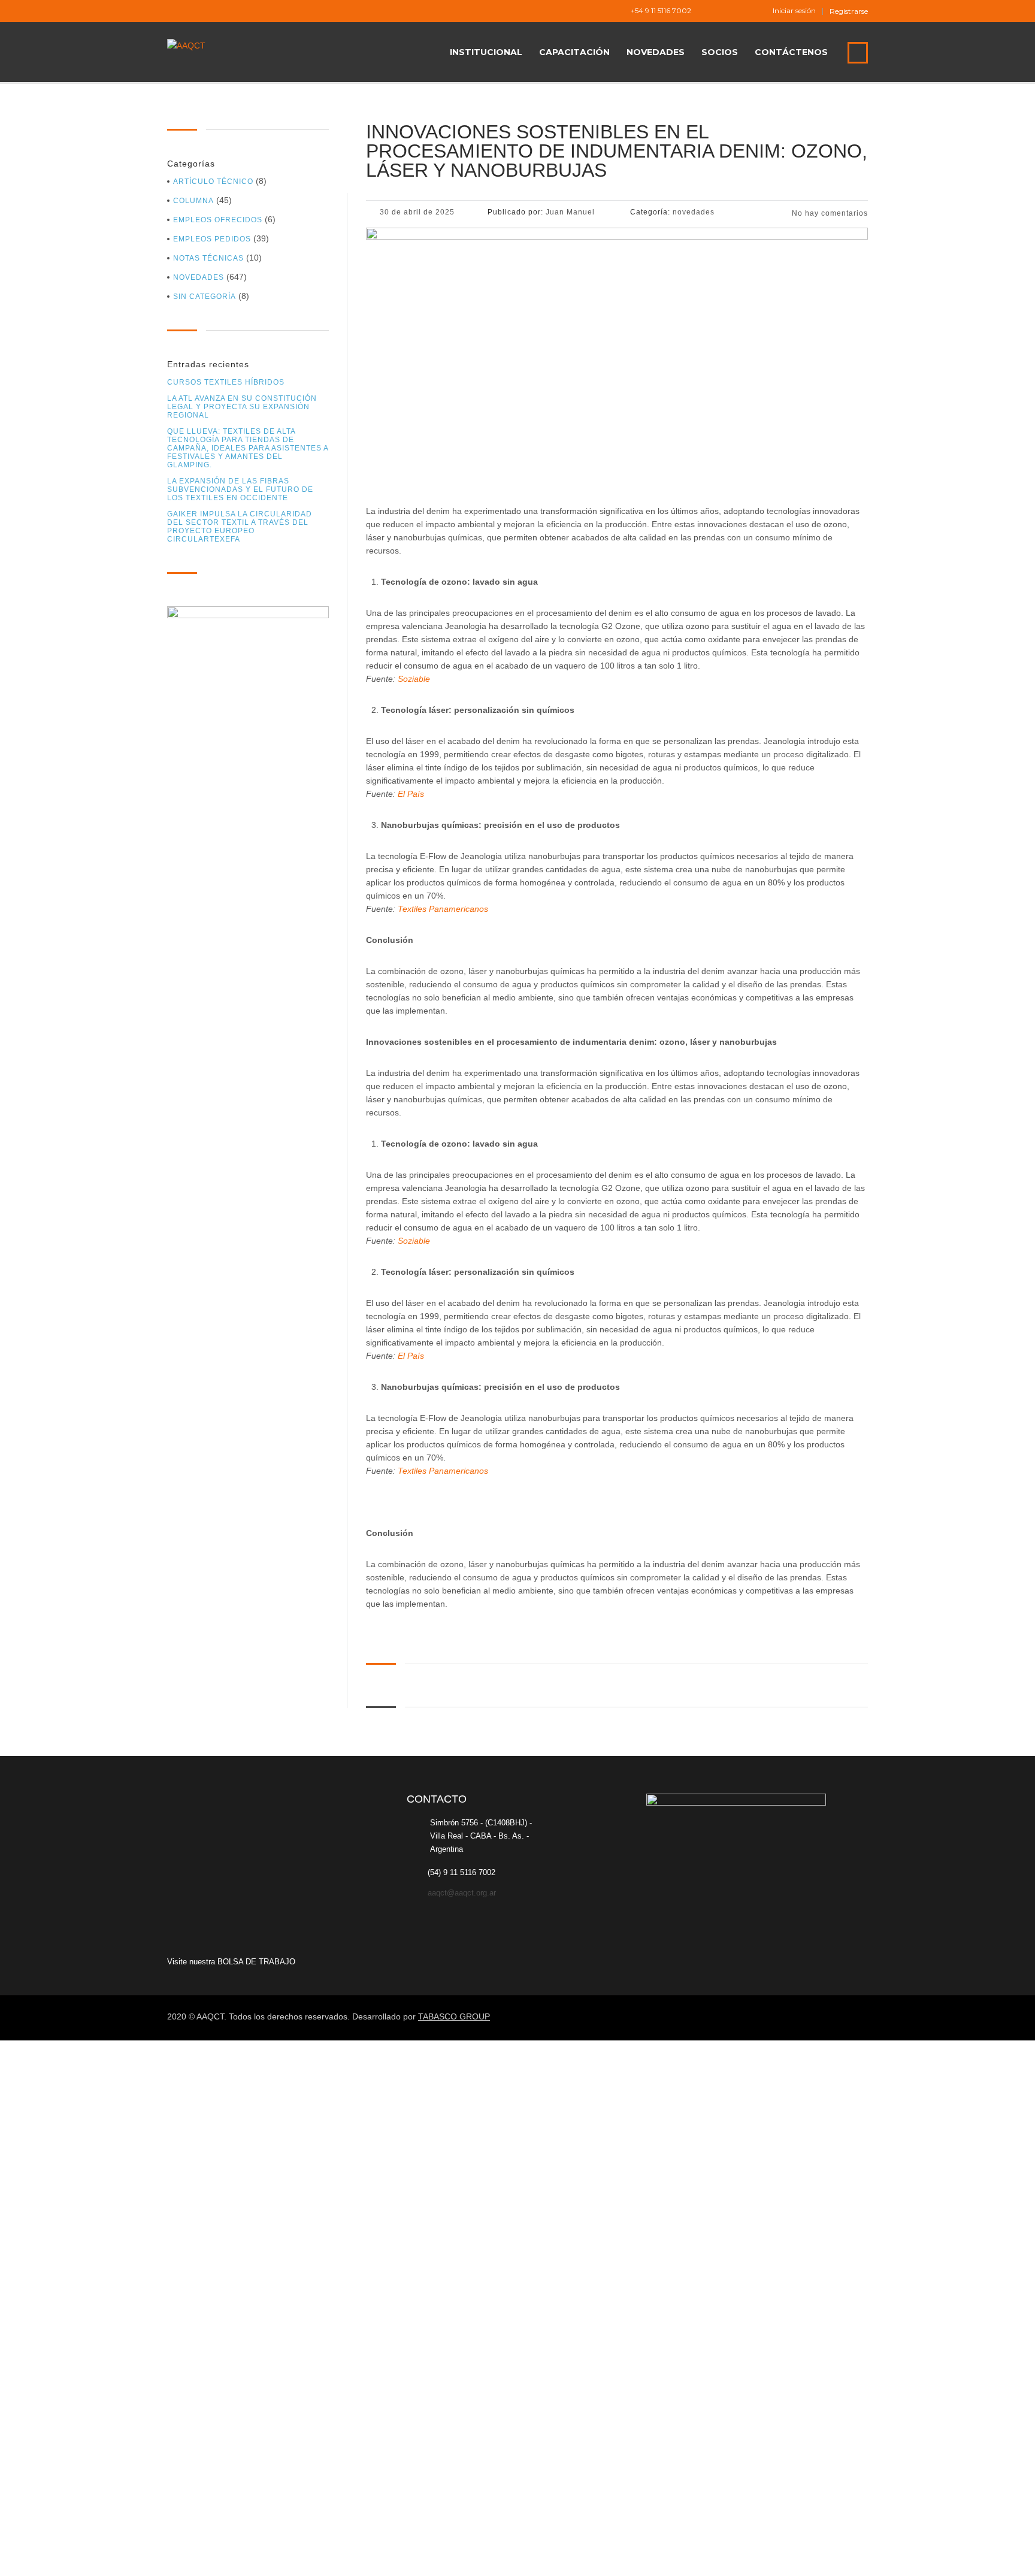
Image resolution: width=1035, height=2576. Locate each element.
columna (193, 201)
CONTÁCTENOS (791, 52)
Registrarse (849, 11)
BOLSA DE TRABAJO (256, 1962)
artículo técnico (213, 182)
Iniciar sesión (794, 11)
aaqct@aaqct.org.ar (462, 1893)
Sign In (98, 2556)
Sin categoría (205, 297)
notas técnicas (208, 258)
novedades (199, 277)
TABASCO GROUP (454, 2016)
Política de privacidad (359, 2330)
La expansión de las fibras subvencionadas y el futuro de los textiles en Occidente (240, 489)
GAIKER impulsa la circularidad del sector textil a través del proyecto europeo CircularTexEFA (240, 527)
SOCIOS (720, 52)
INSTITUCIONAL (486, 52)
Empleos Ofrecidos (218, 220)
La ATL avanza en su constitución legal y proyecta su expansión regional (242, 407)
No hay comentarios (829, 213)
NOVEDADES (656, 52)
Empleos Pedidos (212, 239)
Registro (67, 2556)
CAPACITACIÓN (574, 52)
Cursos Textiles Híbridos (226, 382)
